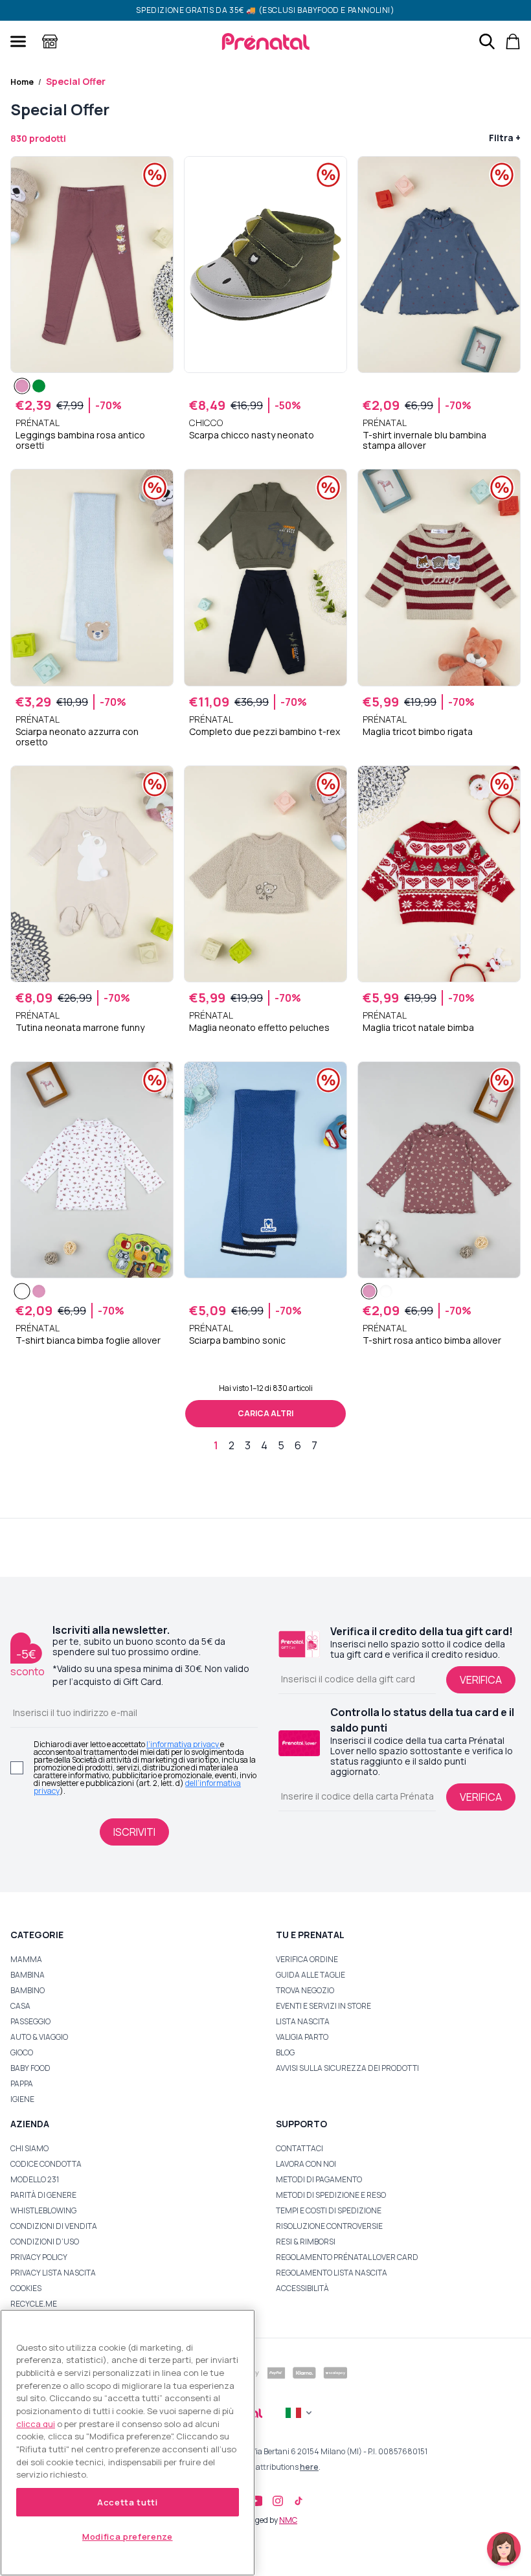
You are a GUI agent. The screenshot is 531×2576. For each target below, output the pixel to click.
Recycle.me (34, 2304)
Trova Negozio (305, 1990)
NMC (288, 2520)
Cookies (26, 2288)
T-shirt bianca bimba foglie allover (88, 1340)
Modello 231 (35, 2179)
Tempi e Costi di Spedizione (329, 2210)
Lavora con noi (306, 2164)
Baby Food (30, 2068)
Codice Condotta (46, 2164)
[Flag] (300, 2413)
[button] (504, 2549)
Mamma (26, 1959)
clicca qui (36, 2424)
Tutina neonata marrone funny (80, 1028)
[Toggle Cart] (513, 41)
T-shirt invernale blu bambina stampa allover (424, 440)
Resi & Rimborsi (306, 2242)
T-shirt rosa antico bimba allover (432, 1340)
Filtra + (505, 138)
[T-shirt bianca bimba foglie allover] (22, 1291)
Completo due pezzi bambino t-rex (265, 732)
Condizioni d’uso (45, 2242)
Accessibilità (302, 2288)
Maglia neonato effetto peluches (259, 1028)
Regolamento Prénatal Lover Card (347, 2257)
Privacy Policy (39, 2257)
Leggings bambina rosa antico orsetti (80, 440)
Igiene (22, 2099)
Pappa (22, 2084)
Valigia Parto (302, 2037)
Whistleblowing (43, 2210)
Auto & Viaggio (39, 2037)
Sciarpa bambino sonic (237, 1340)
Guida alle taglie (311, 1975)
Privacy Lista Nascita (53, 2273)
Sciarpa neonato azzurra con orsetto (77, 737)
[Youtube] (255, 2501)
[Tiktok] (299, 2501)
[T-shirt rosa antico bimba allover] (39, 1291)
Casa (20, 2006)
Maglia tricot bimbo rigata (418, 732)
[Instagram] (278, 2501)
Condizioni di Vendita (54, 2226)
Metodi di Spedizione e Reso (331, 2195)
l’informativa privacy (183, 1744)
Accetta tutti (128, 2502)
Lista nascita (303, 2021)
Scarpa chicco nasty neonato (252, 435)
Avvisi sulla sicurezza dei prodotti (347, 2068)
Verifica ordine (307, 1959)
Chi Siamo (29, 2148)
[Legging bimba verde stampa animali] (39, 386)
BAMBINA (28, 1975)
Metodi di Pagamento (319, 2179)
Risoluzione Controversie (329, 2226)
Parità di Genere (43, 2195)
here (309, 2467)
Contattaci (299, 2148)
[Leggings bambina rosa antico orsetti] (22, 386)
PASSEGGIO (30, 2021)
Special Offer (76, 81)
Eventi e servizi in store (323, 2006)
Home (22, 82)
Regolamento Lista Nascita (332, 2273)
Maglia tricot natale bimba (418, 1028)
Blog (285, 2052)
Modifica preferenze (127, 2536)
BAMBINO (28, 1990)
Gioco (22, 2052)
